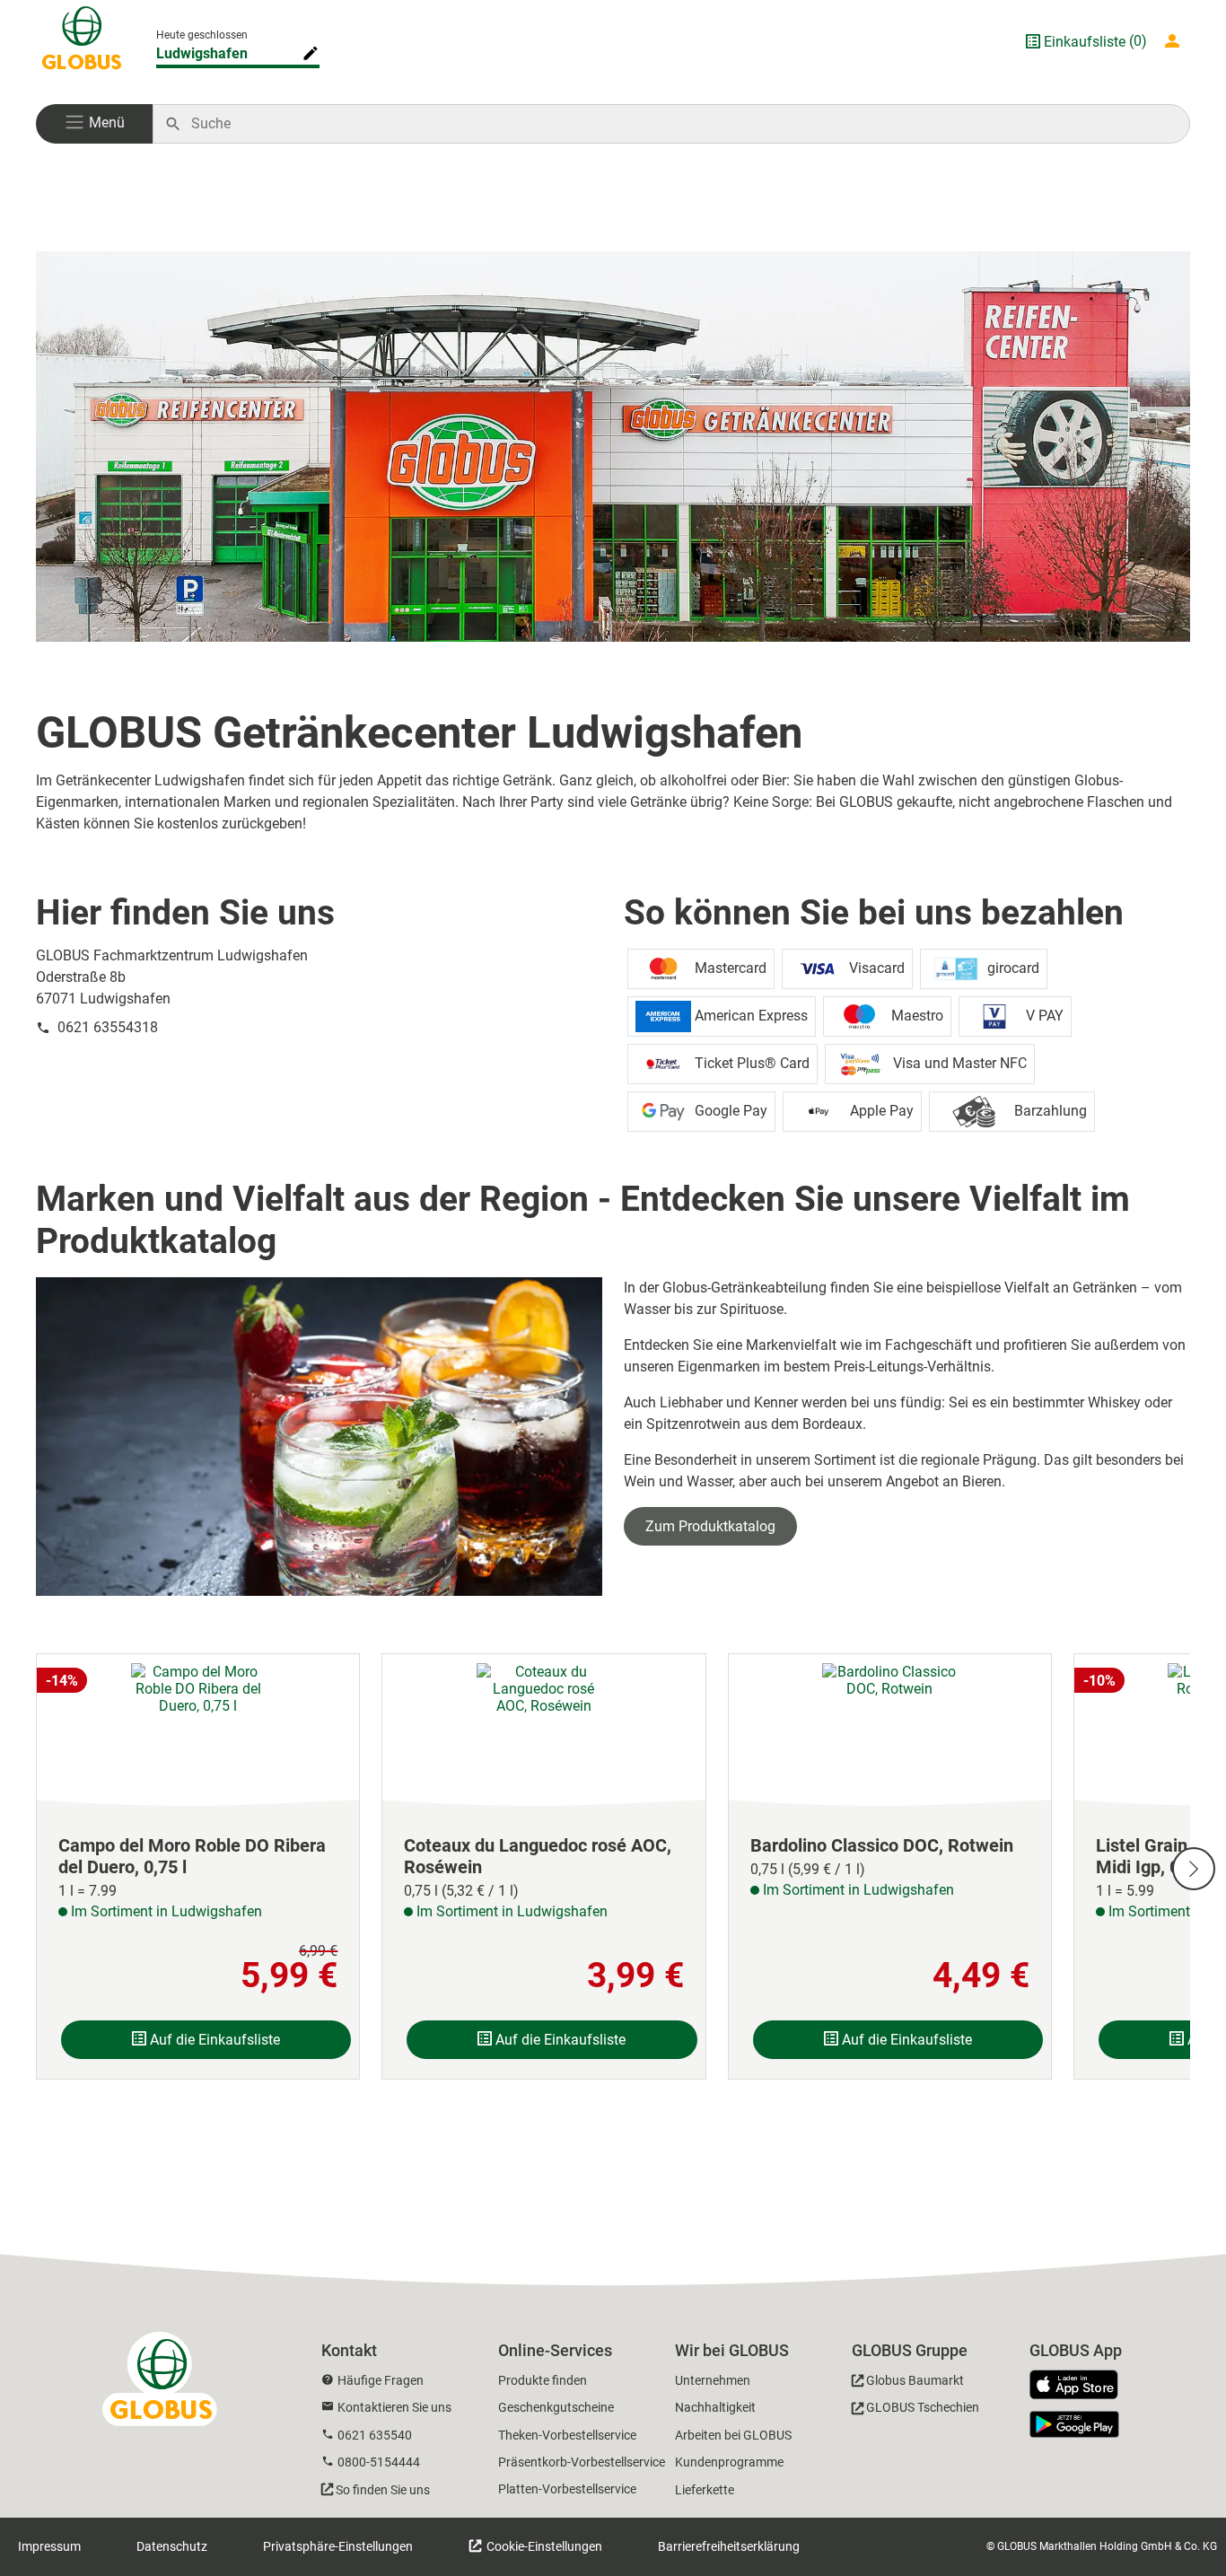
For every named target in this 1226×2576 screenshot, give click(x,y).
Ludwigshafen (202, 53)
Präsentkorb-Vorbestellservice (582, 2462)
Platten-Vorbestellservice (567, 2489)
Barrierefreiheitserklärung (729, 2546)
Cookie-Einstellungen (543, 2546)
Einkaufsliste (1085, 42)
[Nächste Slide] (1194, 1869)
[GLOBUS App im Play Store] (1074, 2424)
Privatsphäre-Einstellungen (338, 2546)
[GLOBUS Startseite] (82, 41)
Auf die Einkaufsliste (213, 2040)
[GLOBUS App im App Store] (1081, 2386)
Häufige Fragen (381, 2380)
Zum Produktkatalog (710, 1526)
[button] (94, 124)
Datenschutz (172, 2546)
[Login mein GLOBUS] (1176, 41)
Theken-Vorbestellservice (567, 2435)
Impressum (49, 2546)
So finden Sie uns (383, 2490)
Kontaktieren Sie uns (394, 2407)
